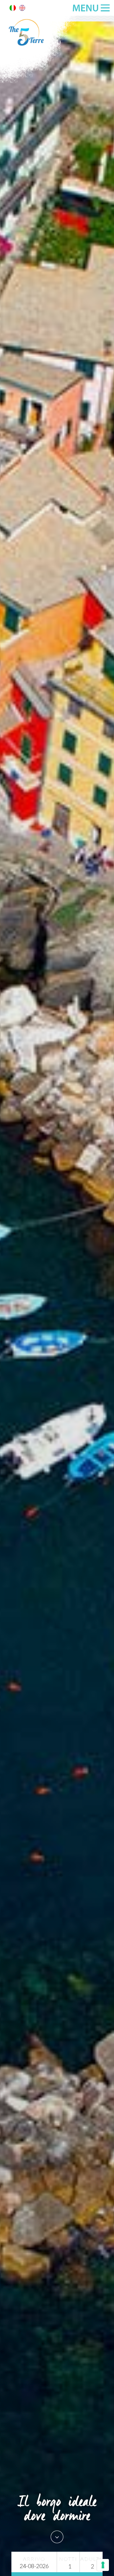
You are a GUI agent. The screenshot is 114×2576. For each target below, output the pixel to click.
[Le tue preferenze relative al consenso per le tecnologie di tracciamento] (103, 2565)
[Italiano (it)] (13, 9)
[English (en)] (22, 9)
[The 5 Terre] (40, 82)
